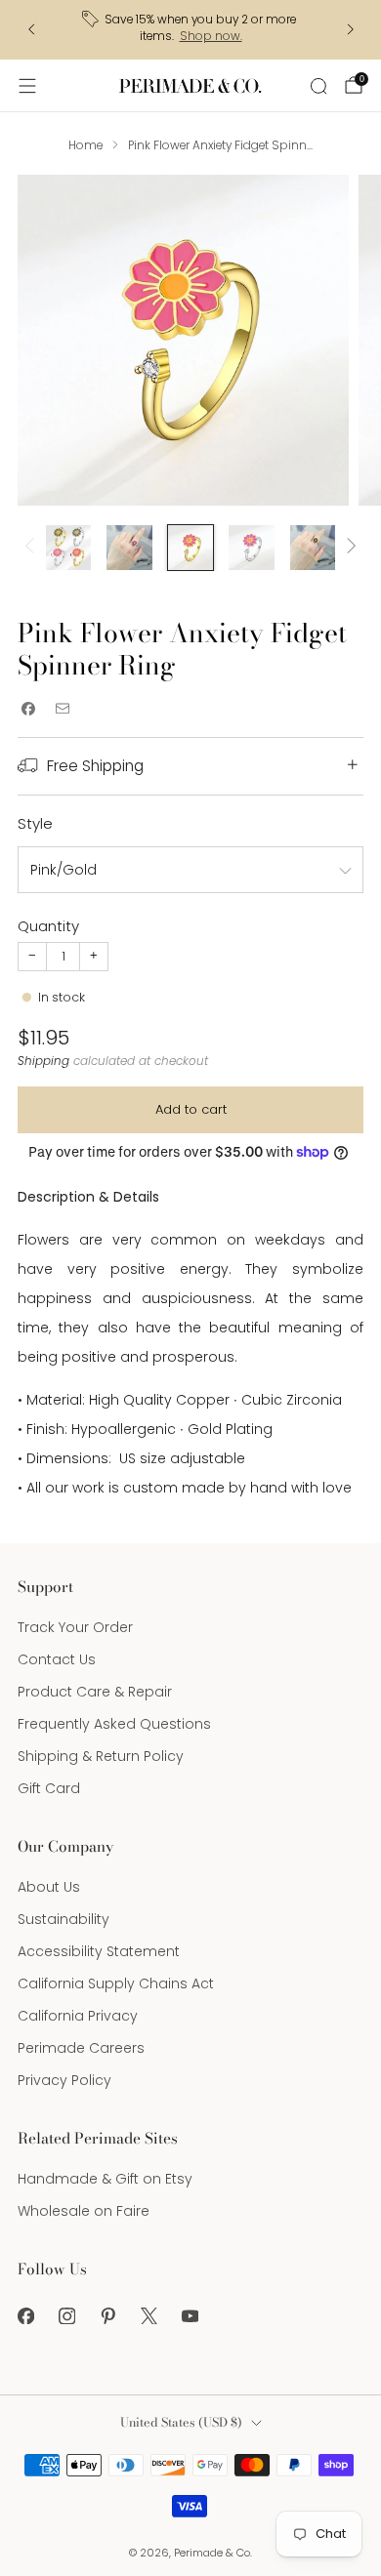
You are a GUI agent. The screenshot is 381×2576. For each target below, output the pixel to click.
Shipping (43, 1061)
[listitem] (191, 30)
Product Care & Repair (95, 1692)
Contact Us (57, 1659)
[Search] (318, 86)
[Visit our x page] (148, 2315)
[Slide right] (348, 547)
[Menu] (27, 86)
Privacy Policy (64, 2080)
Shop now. (211, 36)
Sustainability (63, 1919)
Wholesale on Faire (84, 2211)
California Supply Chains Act (116, 1983)
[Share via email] (62, 709)
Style (35, 823)
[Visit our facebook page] (25, 2315)
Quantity (48, 926)
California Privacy (78, 2016)
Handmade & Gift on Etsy (105, 2179)
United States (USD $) (181, 2422)
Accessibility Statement (99, 1951)
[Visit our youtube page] (190, 2315)
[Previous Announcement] (31, 29)
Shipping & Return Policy (101, 1756)
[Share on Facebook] (28, 709)
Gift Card (49, 1788)
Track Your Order (75, 1627)
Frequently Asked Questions (114, 1724)
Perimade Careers (81, 2048)
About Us (49, 1887)
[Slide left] (33, 547)
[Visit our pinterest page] (107, 2315)
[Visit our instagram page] (66, 2315)
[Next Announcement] (351, 29)
